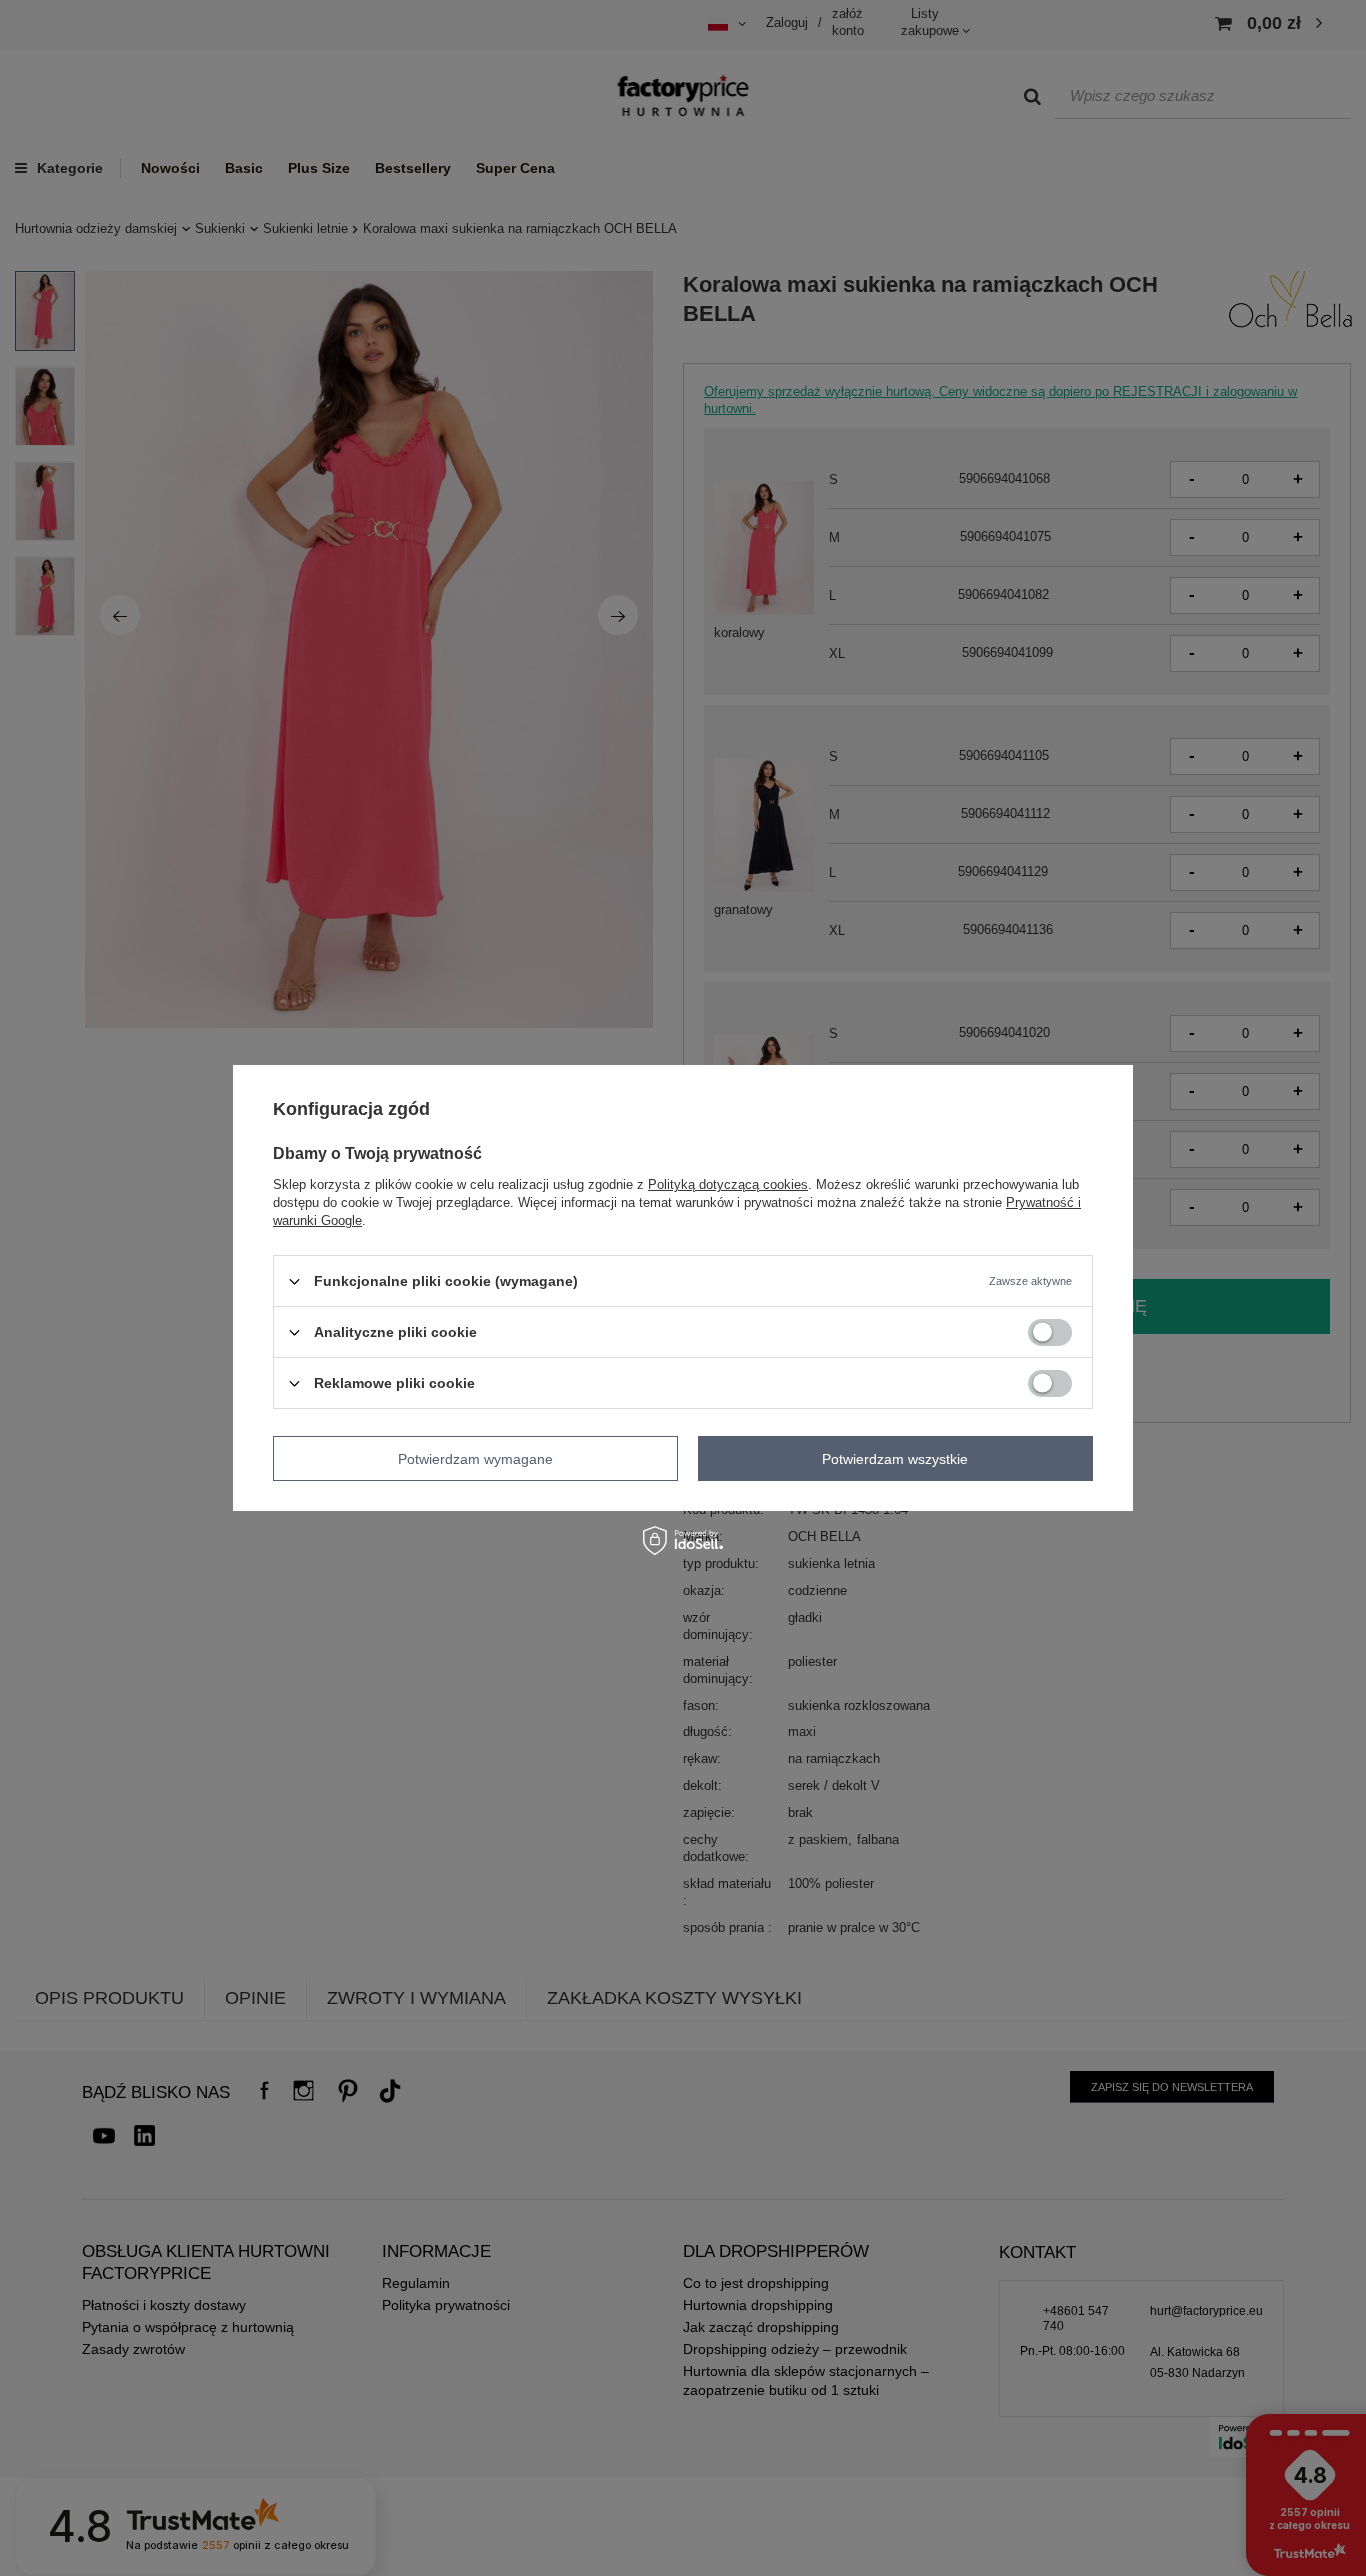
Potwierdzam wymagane (475, 1458)
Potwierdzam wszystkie (895, 1458)
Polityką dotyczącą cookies (728, 1184)
